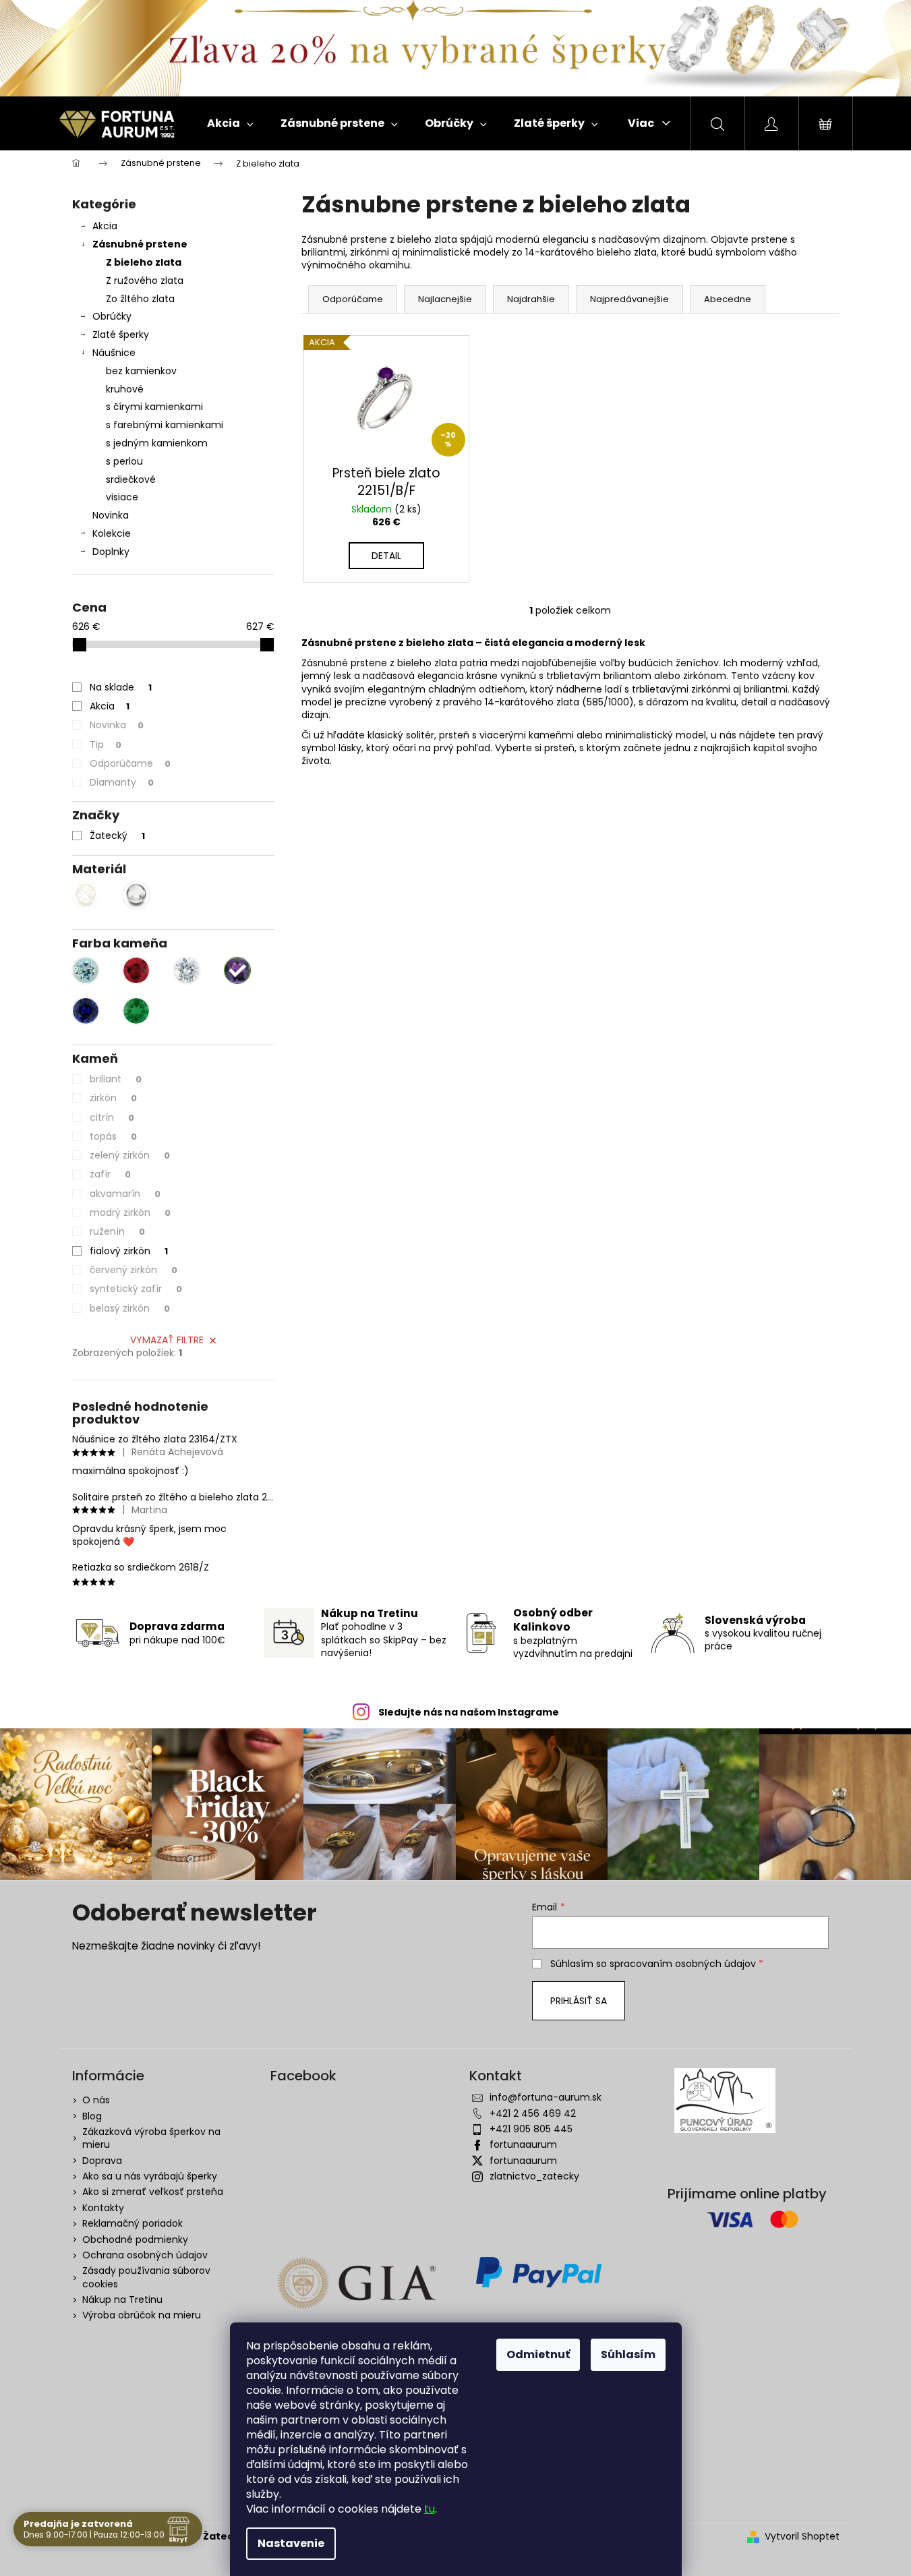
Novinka (111, 515)
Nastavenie (291, 2543)
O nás (96, 2100)
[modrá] (86, 1011)
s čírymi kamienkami (154, 407)
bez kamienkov (141, 371)
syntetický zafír (136, 1289)
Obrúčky (112, 316)
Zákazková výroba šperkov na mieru (151, 2138)
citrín (112, 1117)
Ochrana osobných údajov (145, 2255)
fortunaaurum (523, 2144)
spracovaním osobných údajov (683, 1964)
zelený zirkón (130, 1155)
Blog (92, 2116)
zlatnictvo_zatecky (534, 2176)
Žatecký (117, 836)
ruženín (117, 1231)
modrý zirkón (130, 1212)
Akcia (105, 226)
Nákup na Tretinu (122, 2300)
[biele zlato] (136, 896)
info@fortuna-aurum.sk (546, 2097)
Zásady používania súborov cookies (146, 2277)
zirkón (113, 1098)
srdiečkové (131, 479)
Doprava (102, 2161)
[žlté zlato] (86, 896)
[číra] (187, 970)
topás (113, 1136)
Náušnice (114, 353)
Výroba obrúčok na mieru (142, 2315)
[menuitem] (230, 123)
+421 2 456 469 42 (533, 2113)
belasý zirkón (130, 1308)
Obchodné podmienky (135, 2240)
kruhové (125, 389)
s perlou (124, 461)
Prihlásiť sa (579, 2001)
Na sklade (121, 687)
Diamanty (122, 782)
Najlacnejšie (445, 299)
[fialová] (237, 970)
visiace (122, 497)
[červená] (136, 970)
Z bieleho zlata (144, 262)
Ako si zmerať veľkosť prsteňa (153, 2192)
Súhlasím (628, 2354)
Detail (386, 556)
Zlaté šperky (121, 334)
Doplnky (111, 552)
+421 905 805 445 (531, 2129)
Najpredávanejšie (629, 299)
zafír (110, 1174)
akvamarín (125, 1194)
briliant (116, 1079)
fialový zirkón (129, 1251)
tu (430, 2509)
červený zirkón (134, 1270)
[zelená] (136, 1011)
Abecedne (728, 299)
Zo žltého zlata (140, 299)
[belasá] (86, 970)
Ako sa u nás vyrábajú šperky (150, 2176)
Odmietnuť (538, 2354)
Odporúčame (130, 763)
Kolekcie (112, 533)
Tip (106, 744)
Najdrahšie (531, 299)
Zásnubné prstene (140, 244)
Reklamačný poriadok (133, 2223)
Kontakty (103, 2208)
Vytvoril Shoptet (802, 2537)
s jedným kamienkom (157, 443)
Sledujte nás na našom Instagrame (469, 1712)
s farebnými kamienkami (165, 425)
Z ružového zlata (145, 281)
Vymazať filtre (167, 1340)
